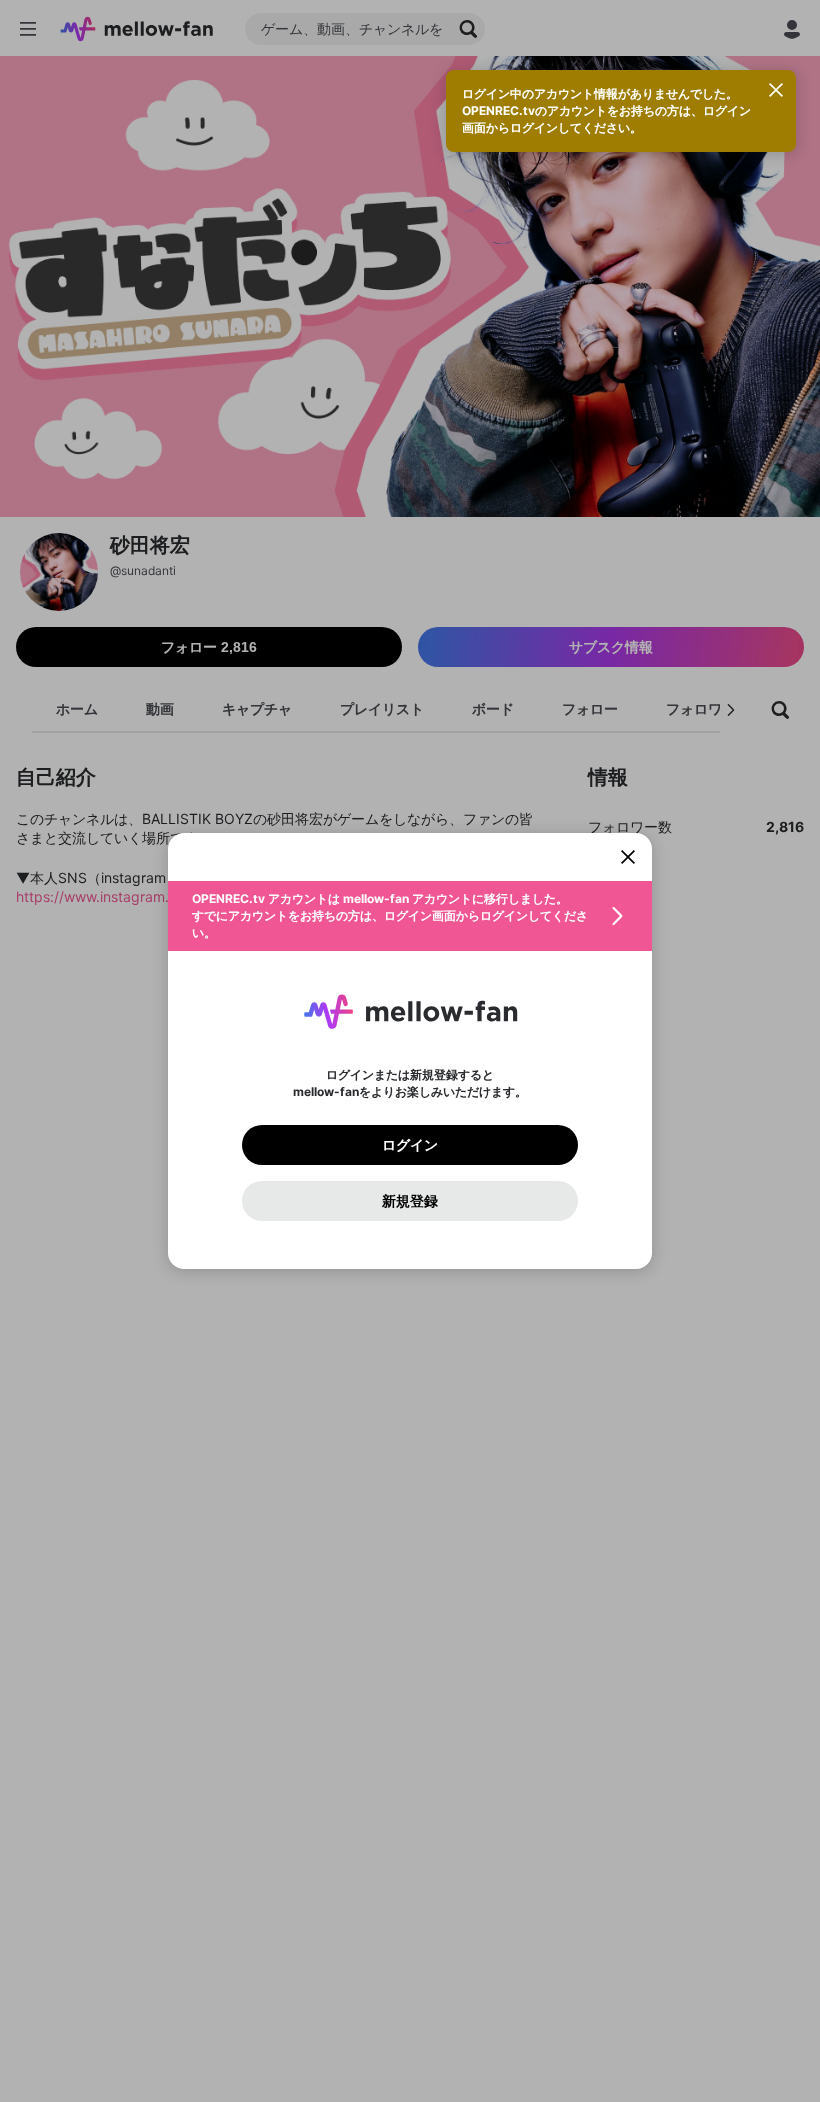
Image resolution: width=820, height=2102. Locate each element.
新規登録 (410, 1201)
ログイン (410, 1145)
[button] (410, 916)
